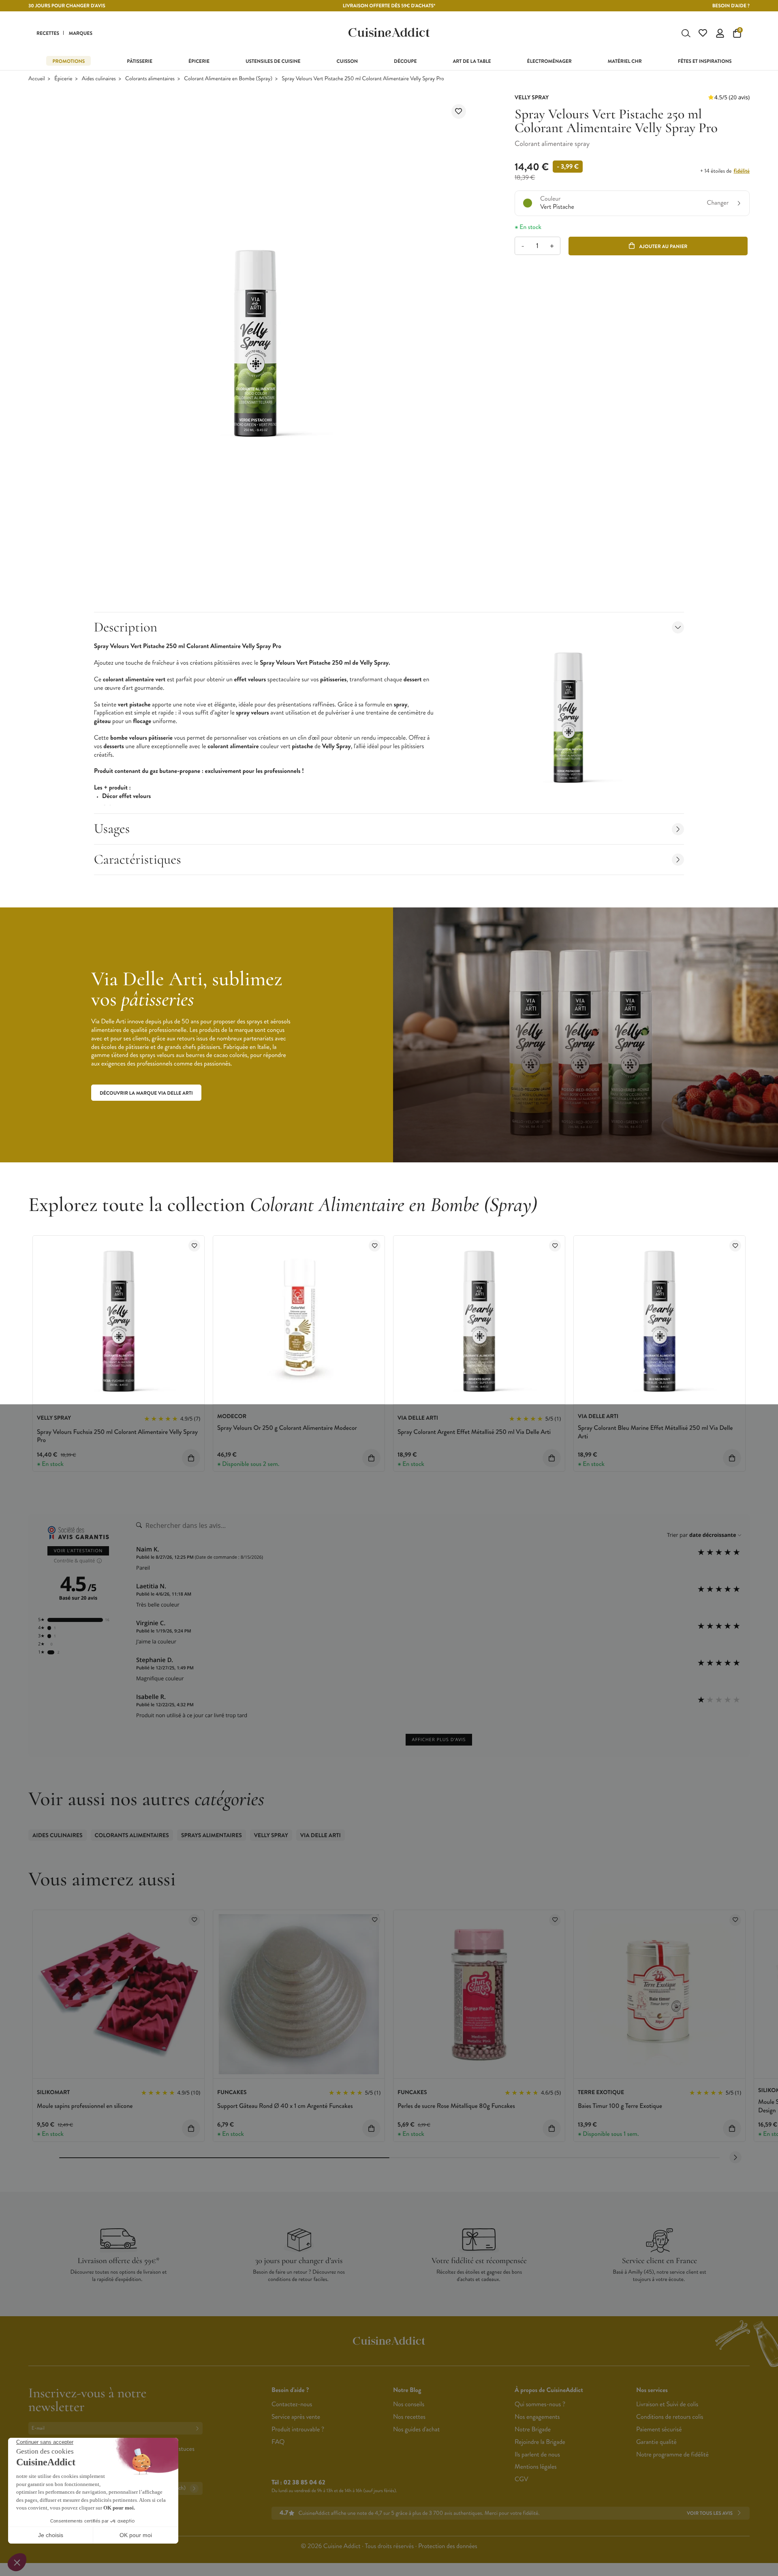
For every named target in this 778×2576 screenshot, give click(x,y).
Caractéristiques (138, 859)
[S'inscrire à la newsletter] (199, 2428)
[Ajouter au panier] (191, 1458)
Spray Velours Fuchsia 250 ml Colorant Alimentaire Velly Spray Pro (117, 1436)
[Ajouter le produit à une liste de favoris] (459, 111)
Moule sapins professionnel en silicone (85, 2106)
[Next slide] (735, 2157)
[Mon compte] (720, 33)
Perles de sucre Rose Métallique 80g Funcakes (456, 2106)
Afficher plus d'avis (439, 1740)
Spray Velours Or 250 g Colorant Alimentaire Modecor (287, 1428)
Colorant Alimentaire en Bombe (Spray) (228, 79)
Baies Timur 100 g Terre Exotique (620, 2106)
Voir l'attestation (78, 1551)
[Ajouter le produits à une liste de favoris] (194, 1246)
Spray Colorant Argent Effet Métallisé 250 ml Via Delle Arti (474, 1432)
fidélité (741, 171)
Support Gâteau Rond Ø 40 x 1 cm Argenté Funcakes (285, 2106)
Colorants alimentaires (150, 79)
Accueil (37, 79)
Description (126, 627)
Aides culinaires (99, 79)
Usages (112, 829)
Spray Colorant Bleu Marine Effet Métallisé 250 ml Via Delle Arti (655, 1432)
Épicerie (63, 79)
